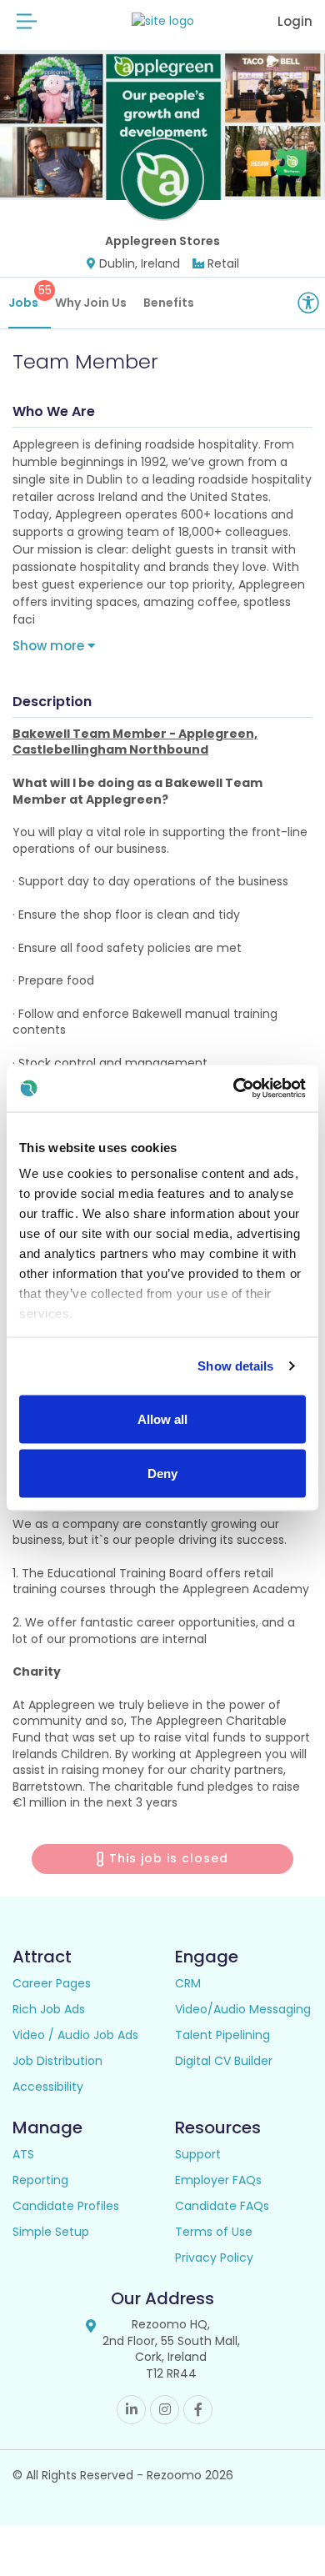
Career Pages (52, 1983)
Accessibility (48, 2087)
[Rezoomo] (163, 21)
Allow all (162, 1418)
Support (198, 2154)
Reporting (40, 2180)
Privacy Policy (214, 2258)
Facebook (198, 2410)
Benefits (169, 303)
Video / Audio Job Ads (75, 2035)
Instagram (165, 2410)
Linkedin (131, 2410)
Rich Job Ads (49, 2009)
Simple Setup (51, 2232)
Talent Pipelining (222, 2035)
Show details (235, 1366)
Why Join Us (91, 303)
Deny (162, 1473)
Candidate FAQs (222, 2206)
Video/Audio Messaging (243, 2009)
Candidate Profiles (66, 2206)
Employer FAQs (218, 2180)
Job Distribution (57, 2061)
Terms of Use (214, 2232)
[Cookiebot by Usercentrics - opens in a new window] (234, 1089)
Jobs (30, 296)
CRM (188, 1983)
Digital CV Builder (224, 2061)
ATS (23, 2154)
